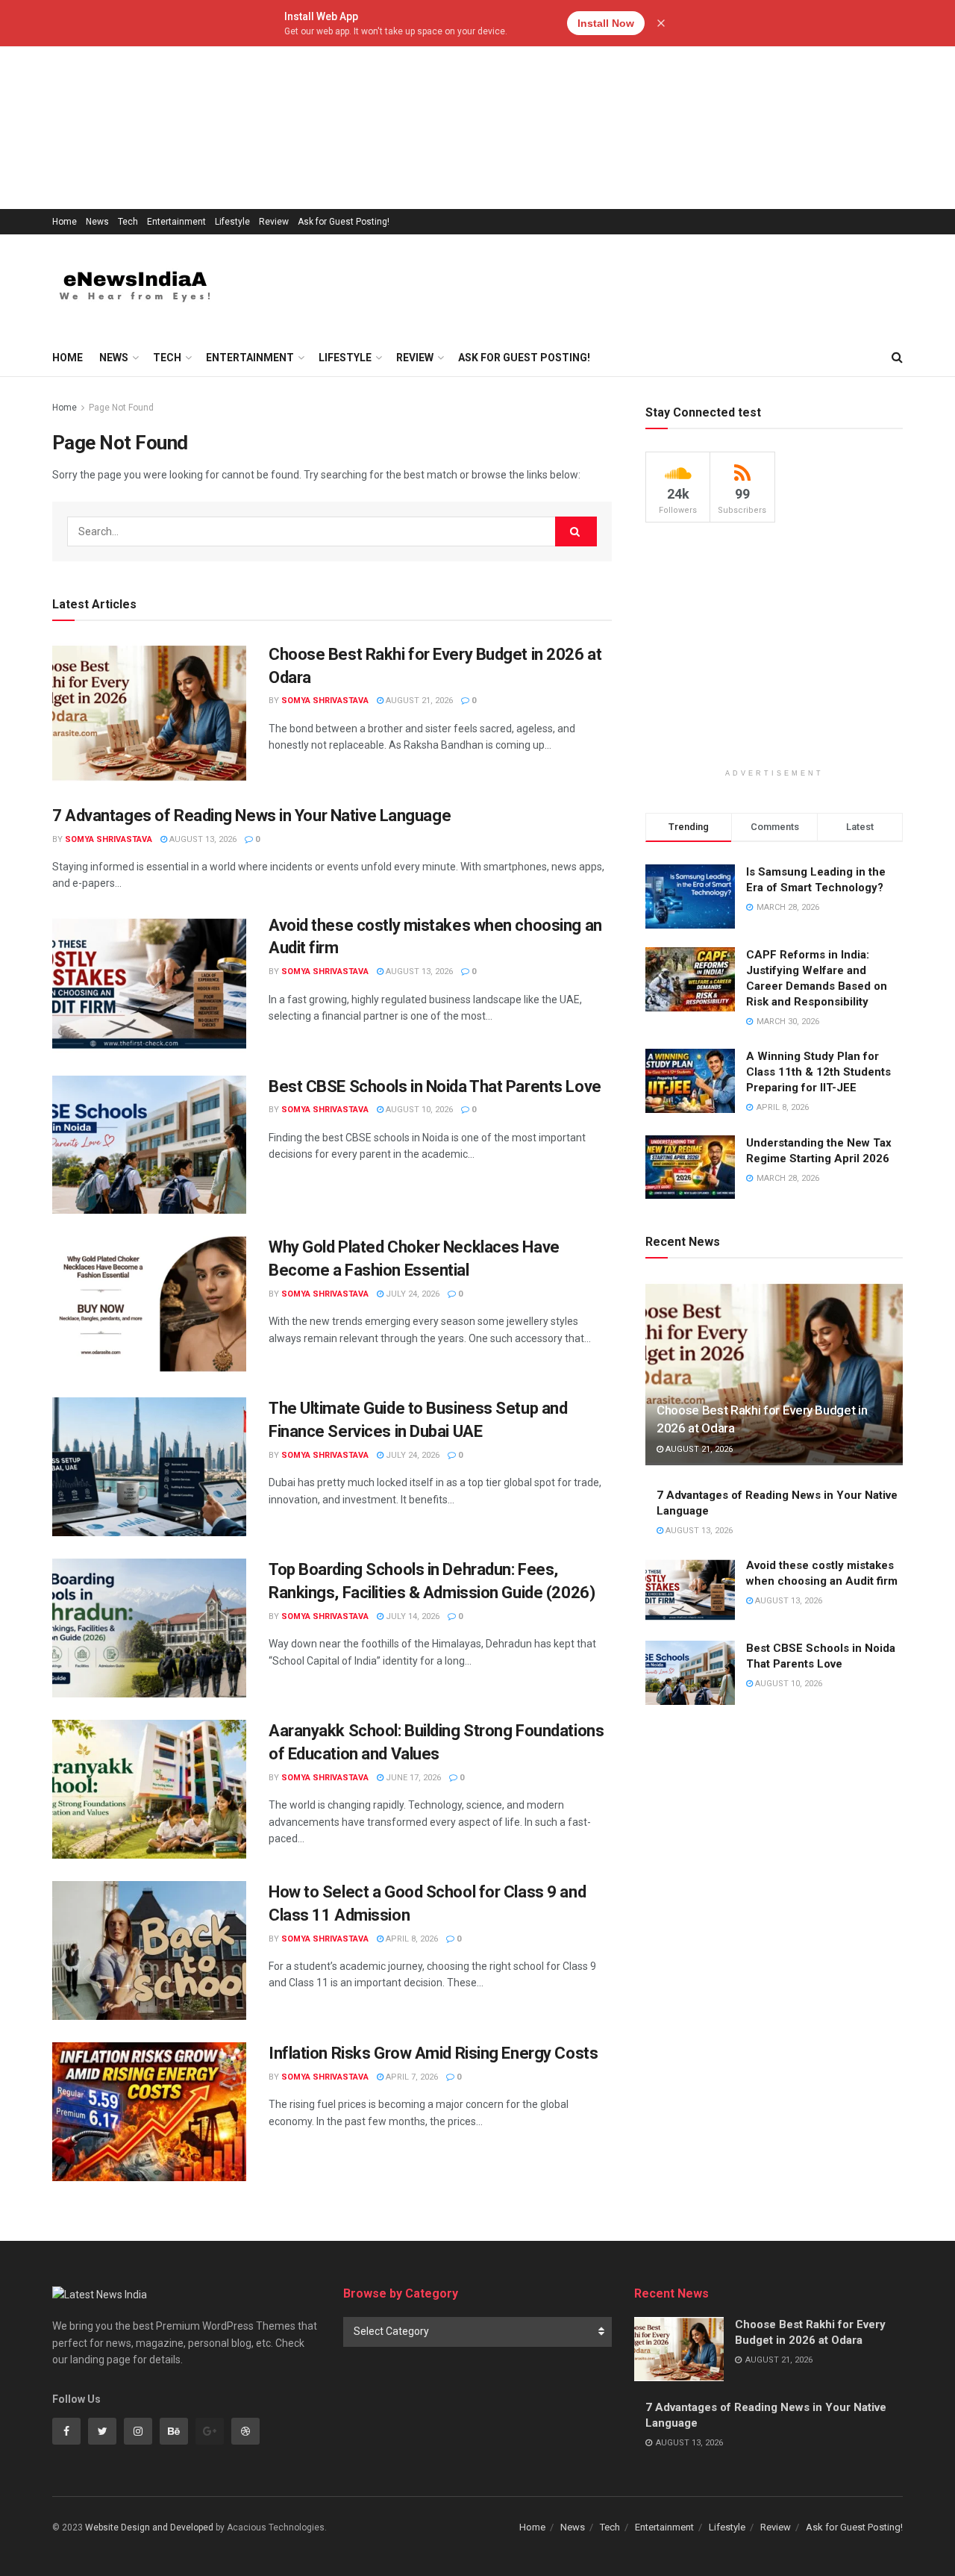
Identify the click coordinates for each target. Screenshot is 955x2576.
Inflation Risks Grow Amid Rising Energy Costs (433, 2053)
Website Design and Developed (149, 2527)
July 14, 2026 (411, 1616)
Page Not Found (121, 408)
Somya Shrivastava (325, 701)
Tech (128, 222)
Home (65, 222)
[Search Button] (576, 531)
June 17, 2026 (412, 1778)
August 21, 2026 (418, 701)
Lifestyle (232, 222)
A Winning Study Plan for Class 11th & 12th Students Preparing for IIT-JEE (818, 1072)
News (97, 222)
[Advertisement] (448, 105)
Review (274, 222)
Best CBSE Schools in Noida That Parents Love (435, 1086)
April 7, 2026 (411, 2077)
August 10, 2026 (418, 1110)
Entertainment (176, 222)
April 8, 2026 (411, 1939)
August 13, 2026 (202, 839)
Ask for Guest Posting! (344, 222)
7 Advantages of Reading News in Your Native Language (251, 815)
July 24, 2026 (411, 1294)
